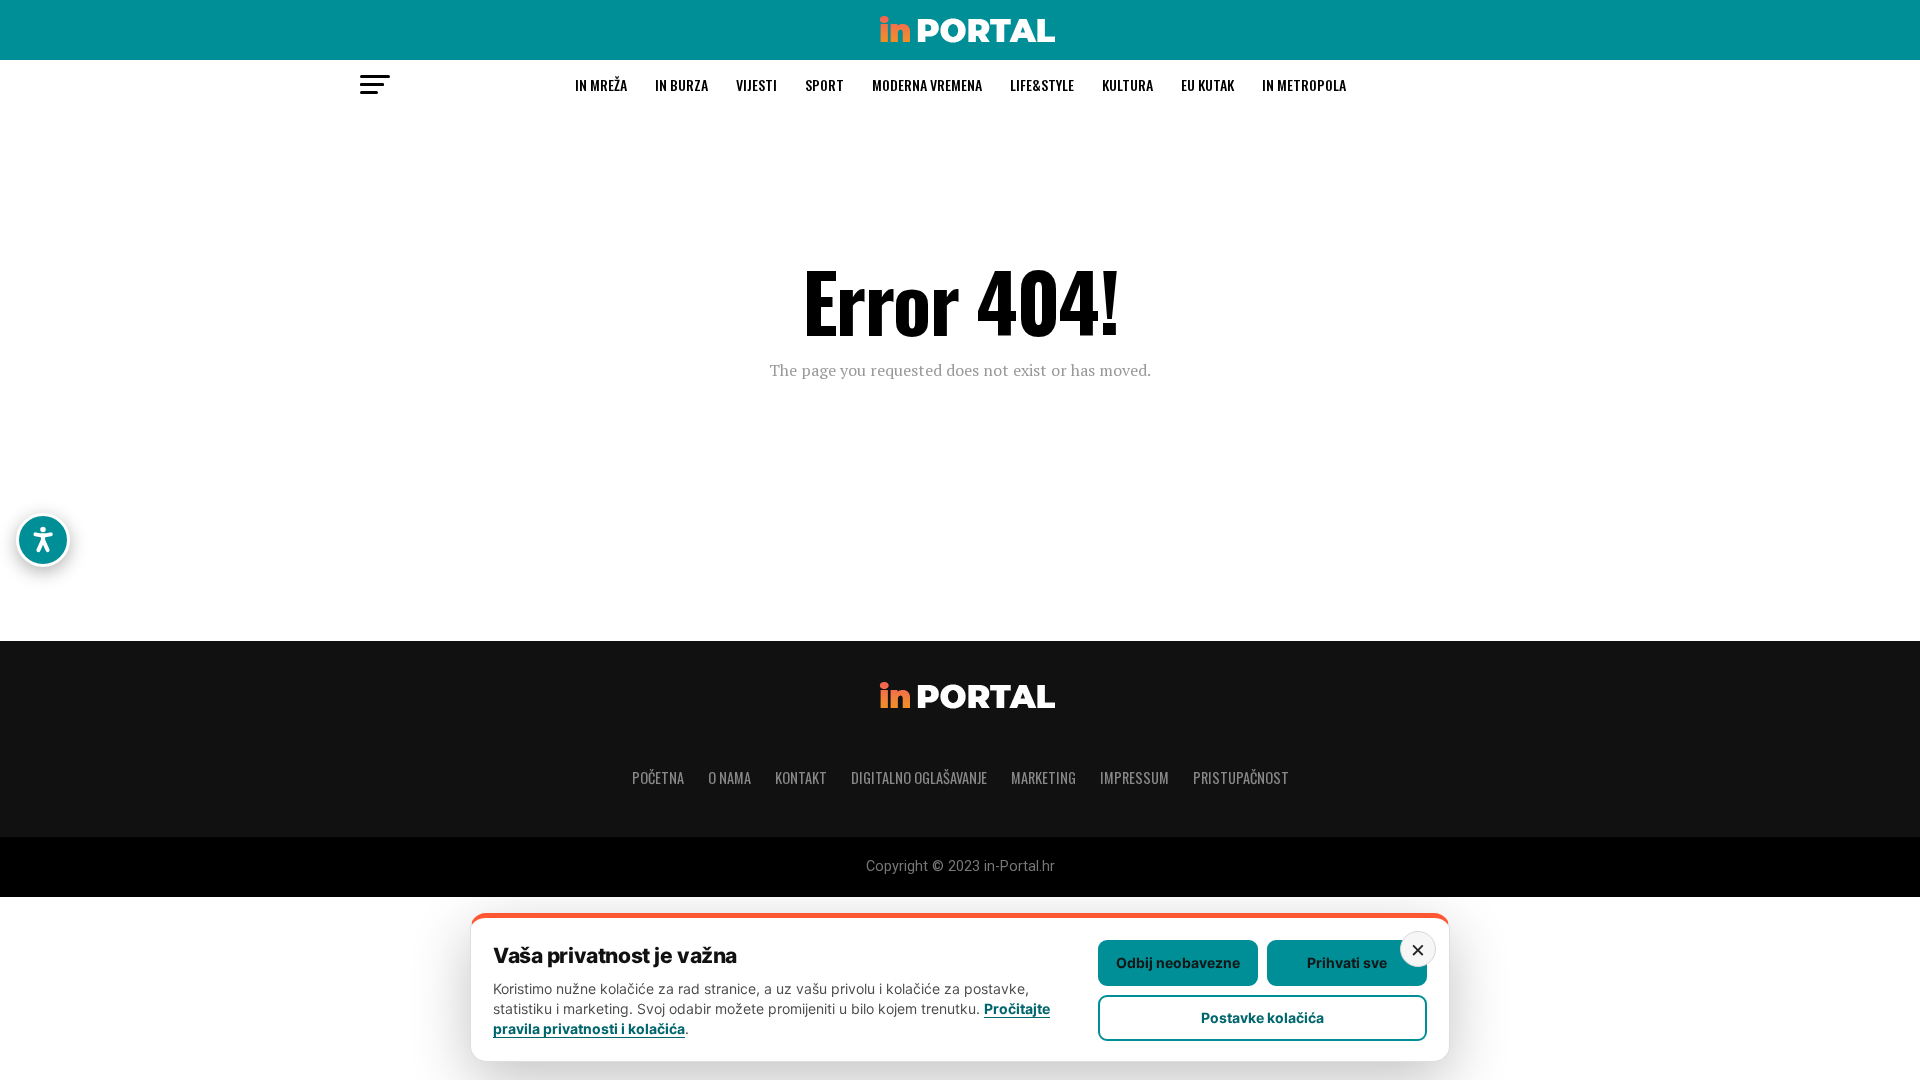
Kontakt (801, 777)
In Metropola (1304, 84)
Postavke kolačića (1262, 1017)
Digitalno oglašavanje (919, 777)
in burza (681, 84)
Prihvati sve (1347, 962)
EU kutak (1207, 84)
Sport (824, 84)
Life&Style (1042, 84)
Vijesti (756, 84)
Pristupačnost (1241, 777)
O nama (729, 777)
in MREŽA (601, 84)
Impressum (1134, 777)
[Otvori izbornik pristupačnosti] (43, 540)
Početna (658, 777)
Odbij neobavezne (1178, 962)
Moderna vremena (927, 84)
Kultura (1127, 84)
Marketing (1043, 777)
